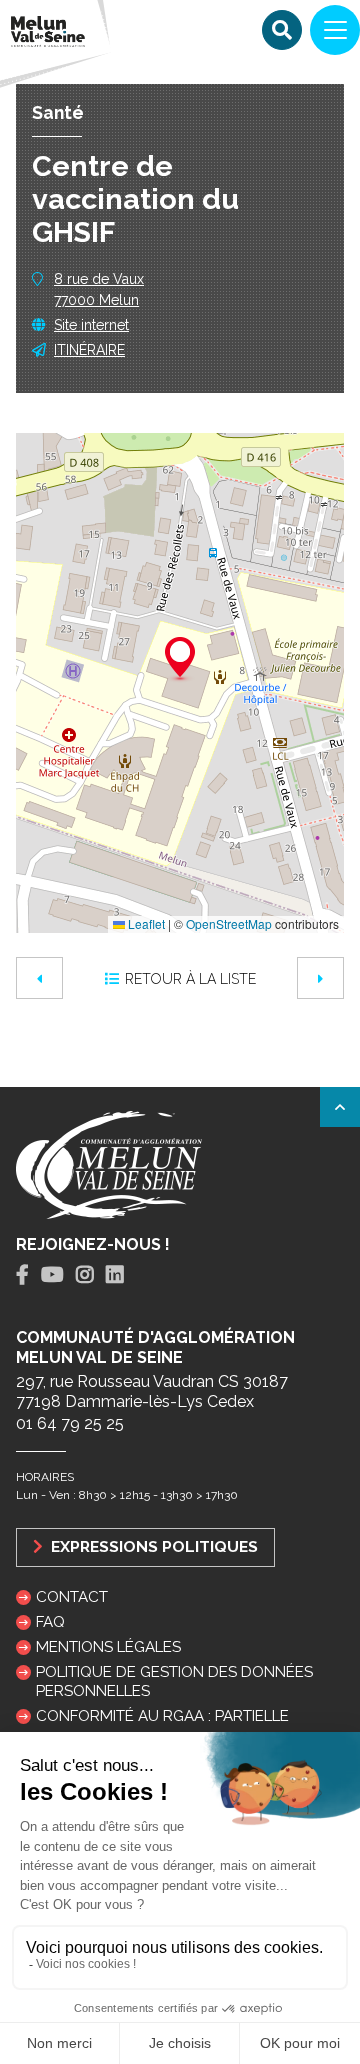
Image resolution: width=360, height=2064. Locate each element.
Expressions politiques (152, 1546)
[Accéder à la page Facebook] (22, 1275)
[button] (180, 660)
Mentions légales (108, 1647)
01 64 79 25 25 (70, 1423)
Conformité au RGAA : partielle (162, 1716)
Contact (72, 1597)
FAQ (50, 1622)
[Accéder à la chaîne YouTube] (52, 1275)
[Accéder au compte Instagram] (85, 1275)
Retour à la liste (190, 979)
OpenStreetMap (229, 923)
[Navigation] (335, 30)
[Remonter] (340, 1107)
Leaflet (145, 923)
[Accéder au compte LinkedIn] (115, 1275)
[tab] (22, 1275)
